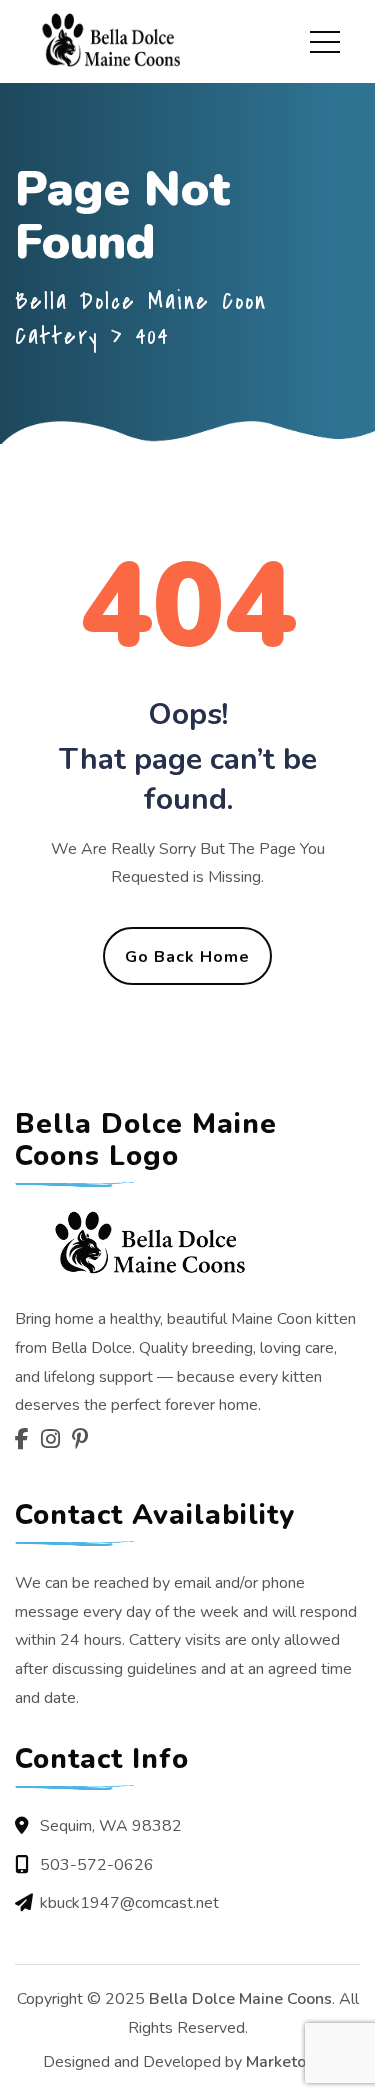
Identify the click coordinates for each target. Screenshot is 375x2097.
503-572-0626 (97, 1865)
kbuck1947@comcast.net (129, 1903)
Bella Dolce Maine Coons (240, 1999)
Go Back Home (187, 957)
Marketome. (289, 2062)
